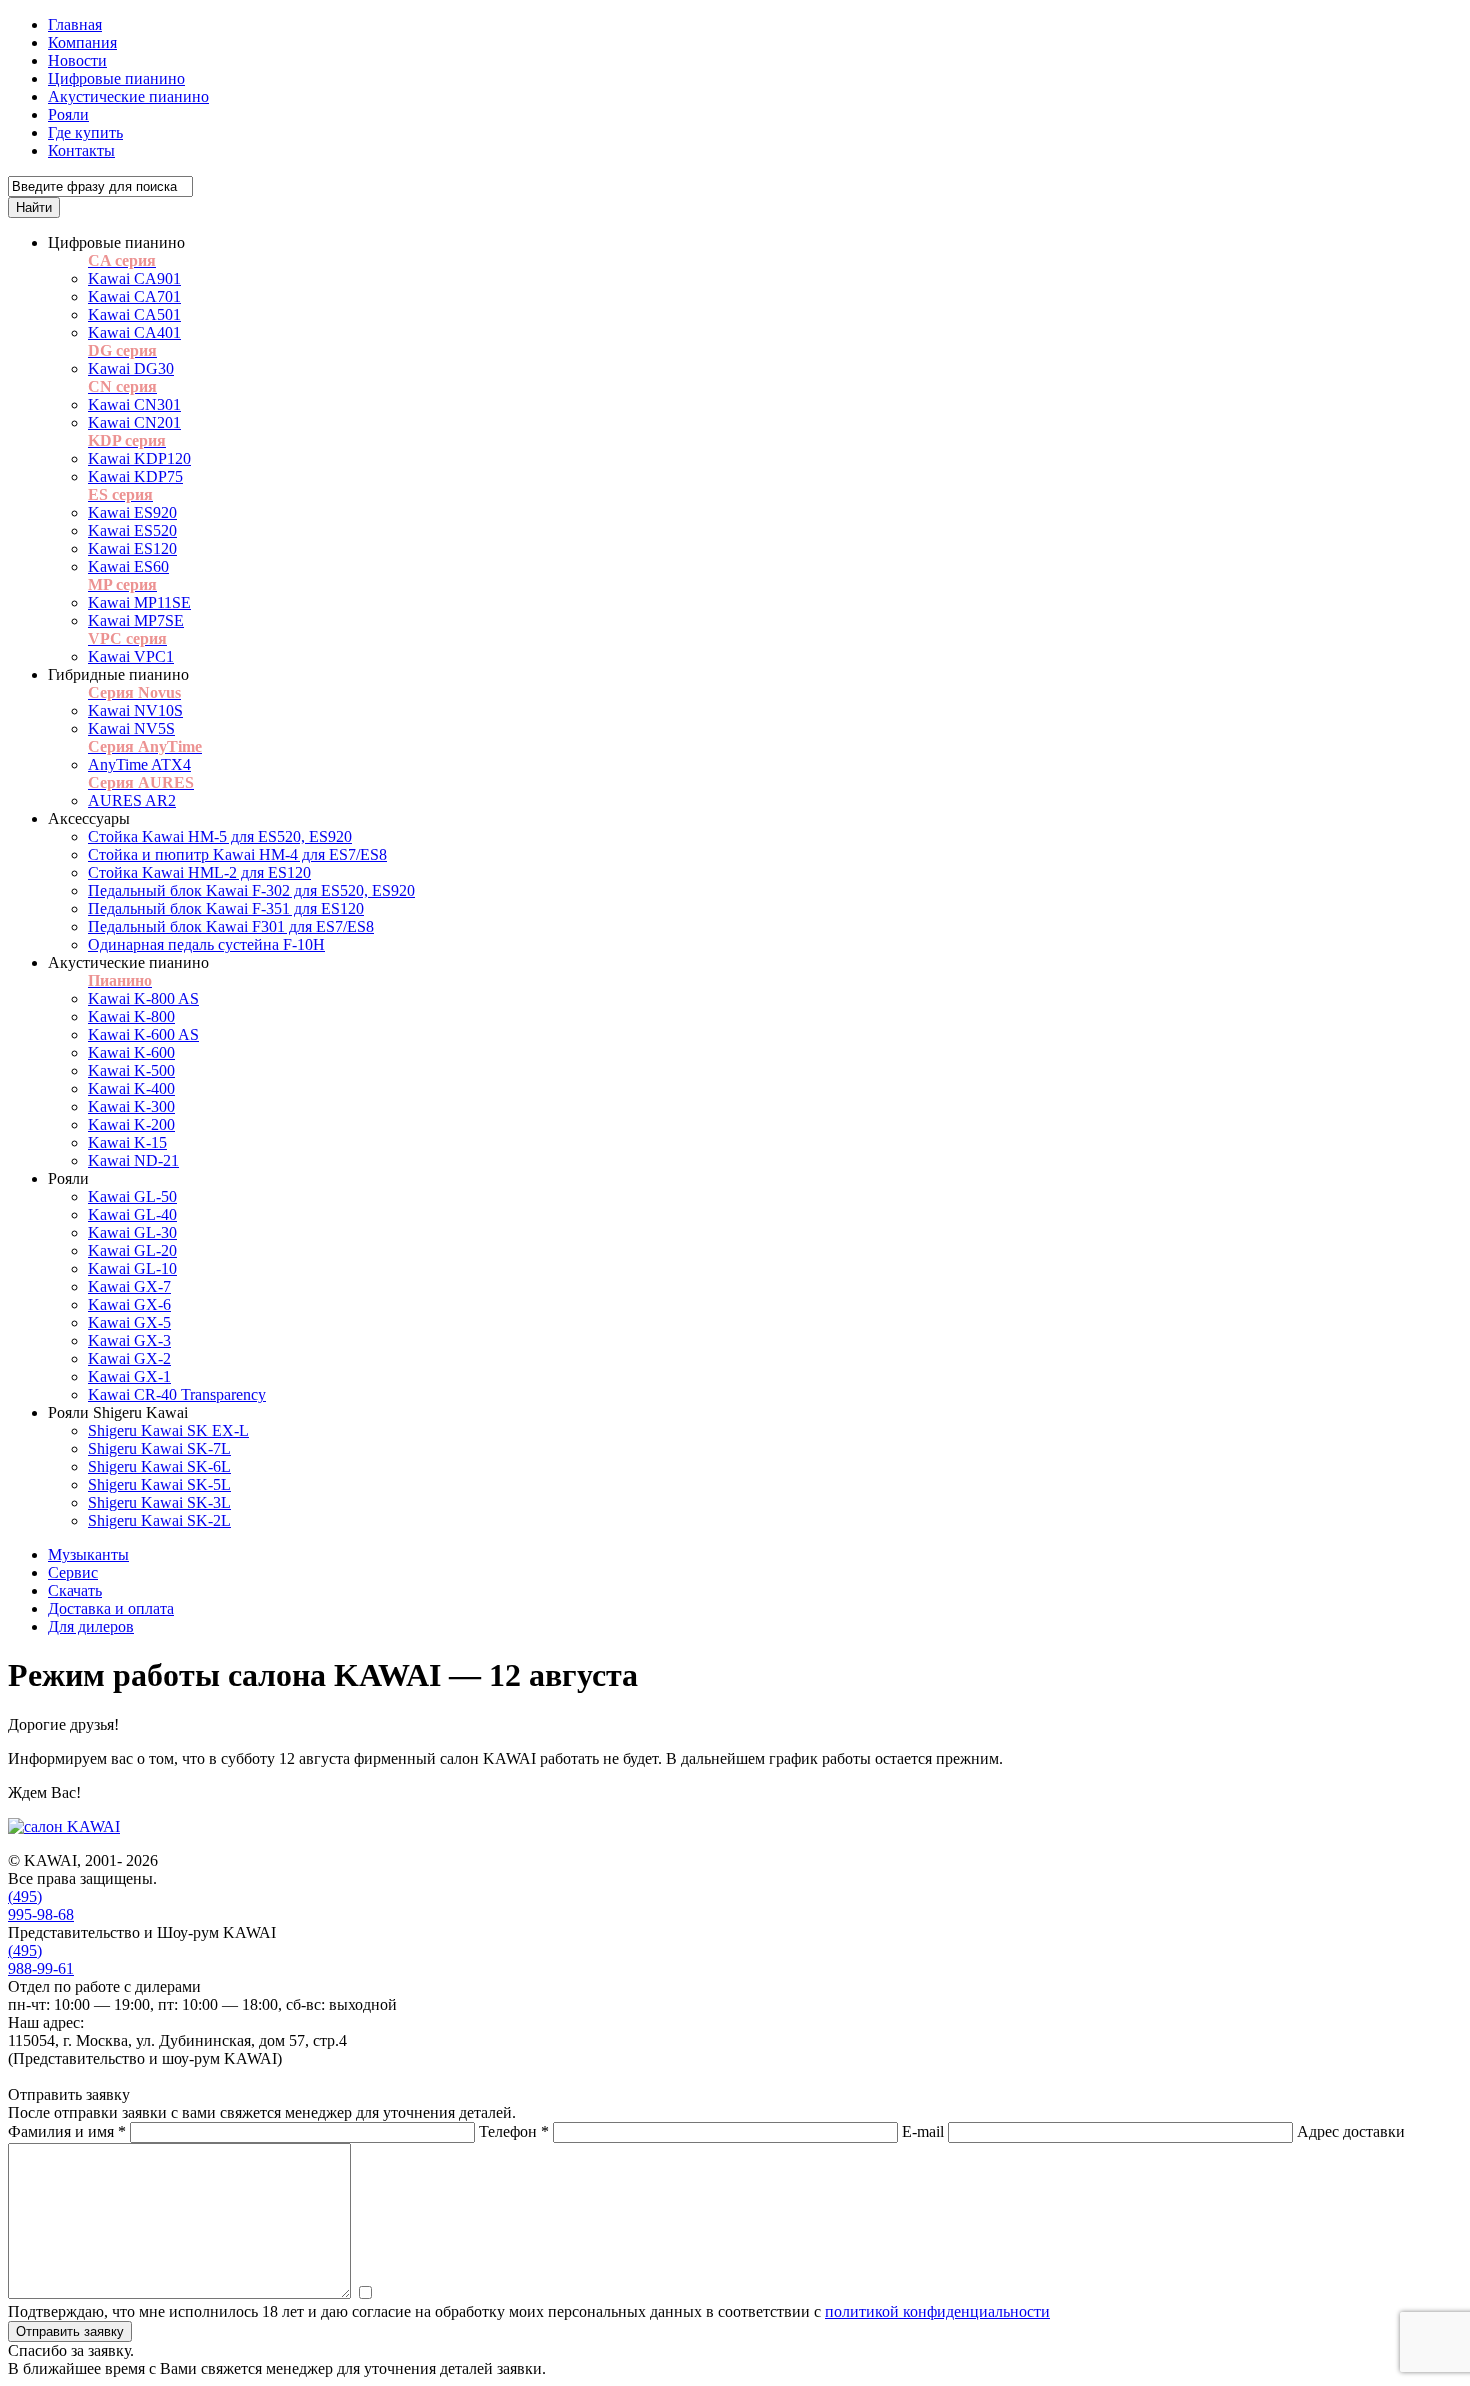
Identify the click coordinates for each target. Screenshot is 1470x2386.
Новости (77, 60)
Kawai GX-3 (129, 1340)
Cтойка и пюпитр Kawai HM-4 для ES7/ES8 (237, 854)
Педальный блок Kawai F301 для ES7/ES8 (231, 926)
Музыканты (88, 1554)
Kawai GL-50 (132, 1196)
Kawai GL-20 (132, 1250)
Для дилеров (91, 1626)
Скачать (75, 1590)
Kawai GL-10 (132, 1268)
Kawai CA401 (134, 332)
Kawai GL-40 (132, 1214)
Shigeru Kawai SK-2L (159, 1520)
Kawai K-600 (131, 1052)
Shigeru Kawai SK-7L (159, 1448)
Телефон (514, 2131)
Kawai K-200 (131, 1124)
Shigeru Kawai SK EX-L (168, 1430)
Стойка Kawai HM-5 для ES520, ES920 (220, 836)
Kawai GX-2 (129, 1358)
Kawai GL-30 (132, 1232)
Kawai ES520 (132, 530)
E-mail (923, 2131)
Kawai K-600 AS (143, 1034)
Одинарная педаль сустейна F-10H (206, 944)
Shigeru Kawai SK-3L (159, 1502)
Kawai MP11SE (139, 602)
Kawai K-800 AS (143, 998)
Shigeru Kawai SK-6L (159, 1466)
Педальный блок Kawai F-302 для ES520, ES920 (251, 890)
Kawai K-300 (131, 1106)
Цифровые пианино (116, 78)
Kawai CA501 (134, 314)
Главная (75, 24)
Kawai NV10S (135, 710)
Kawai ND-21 (133, 1160)
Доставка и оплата (111, 1608)
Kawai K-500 (131, 1070)
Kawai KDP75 (135, 476)
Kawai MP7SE (136, 620)
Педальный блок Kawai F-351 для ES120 (226, 908)
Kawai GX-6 (129, 1304)
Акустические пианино (128, 96)
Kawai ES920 (132, 512)
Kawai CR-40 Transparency (177, 1394)
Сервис (73, 1572)
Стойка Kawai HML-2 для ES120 (199, 872)
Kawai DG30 (131, 368)
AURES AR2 (132, 800)
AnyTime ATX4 (139, 764)
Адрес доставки (1351, 2131)
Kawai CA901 (134, 278)
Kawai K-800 (131, 1016)
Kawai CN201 (134, 422)
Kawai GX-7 (129, 1286)
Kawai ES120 (132, 548)
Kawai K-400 (131, 1088)
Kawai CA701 (134, 296)
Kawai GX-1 (129, 1376)
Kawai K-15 (127, 1142)
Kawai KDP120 (139, 458)
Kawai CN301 (134, 404)
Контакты (81, 150)
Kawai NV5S (131, 728)
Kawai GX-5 (129, 1322)
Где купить (85, 132)
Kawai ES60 (128, 566)
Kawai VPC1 (131, 656)
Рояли (68, 114)
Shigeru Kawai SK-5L (159, 1484)
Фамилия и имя (67, 2131)
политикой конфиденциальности (937, 2311)
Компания (82, 42)
